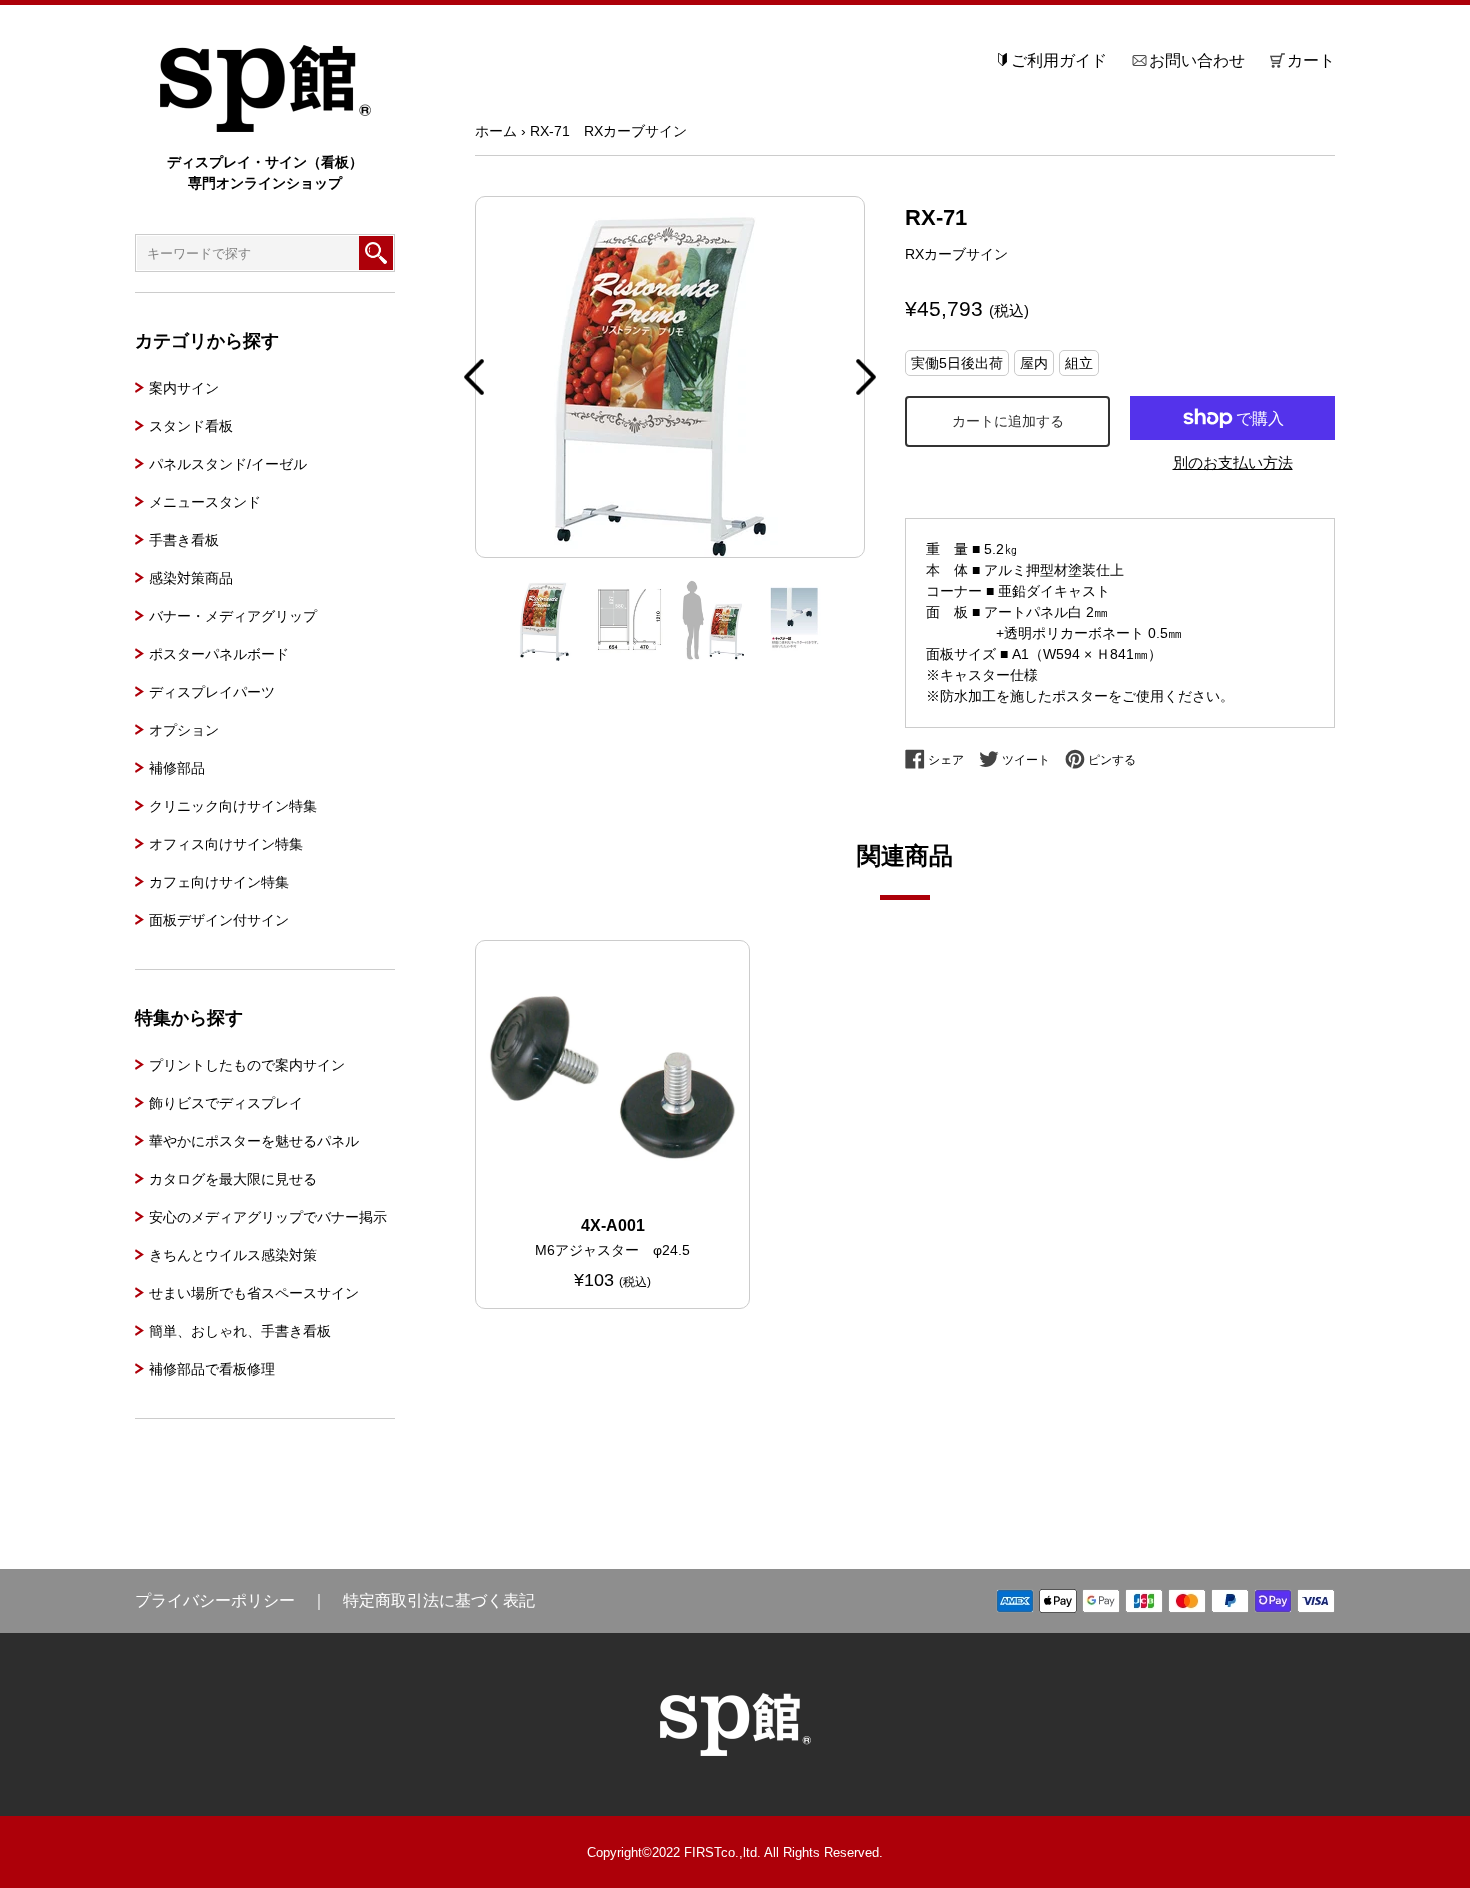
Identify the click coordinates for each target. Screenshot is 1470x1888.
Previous (474, 377)
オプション (184, 730)
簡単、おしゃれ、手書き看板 (240, 1331)
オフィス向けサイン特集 (226, 844)
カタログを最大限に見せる (233, 1179)
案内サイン (184, 388)
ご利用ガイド (1059, 60)
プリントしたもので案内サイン (247, 1065)
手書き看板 (184, 540)
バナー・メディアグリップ (233, 616)
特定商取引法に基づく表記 (439, 1600)
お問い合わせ (1197, 60)
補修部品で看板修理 (212, 1369)
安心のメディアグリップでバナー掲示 (268, 1217)
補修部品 (177, 768)
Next (866, 377)
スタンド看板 (191, 426)
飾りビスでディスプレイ (226, 1103)
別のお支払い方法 (1233, 462)
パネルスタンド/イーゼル (228, 464)
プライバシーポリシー (215, 1600)
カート (1311, 60)
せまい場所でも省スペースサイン (254, 1293)
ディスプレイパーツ (212, 692)
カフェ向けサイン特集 (219, 882)
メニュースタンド (205, 502)
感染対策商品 (191, 578)
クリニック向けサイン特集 (233, 806)
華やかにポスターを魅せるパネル (254, 1141)
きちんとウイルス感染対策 (233, 1255)
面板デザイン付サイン (219, 920)
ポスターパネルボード (219, 654)
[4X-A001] (612, 1077)
